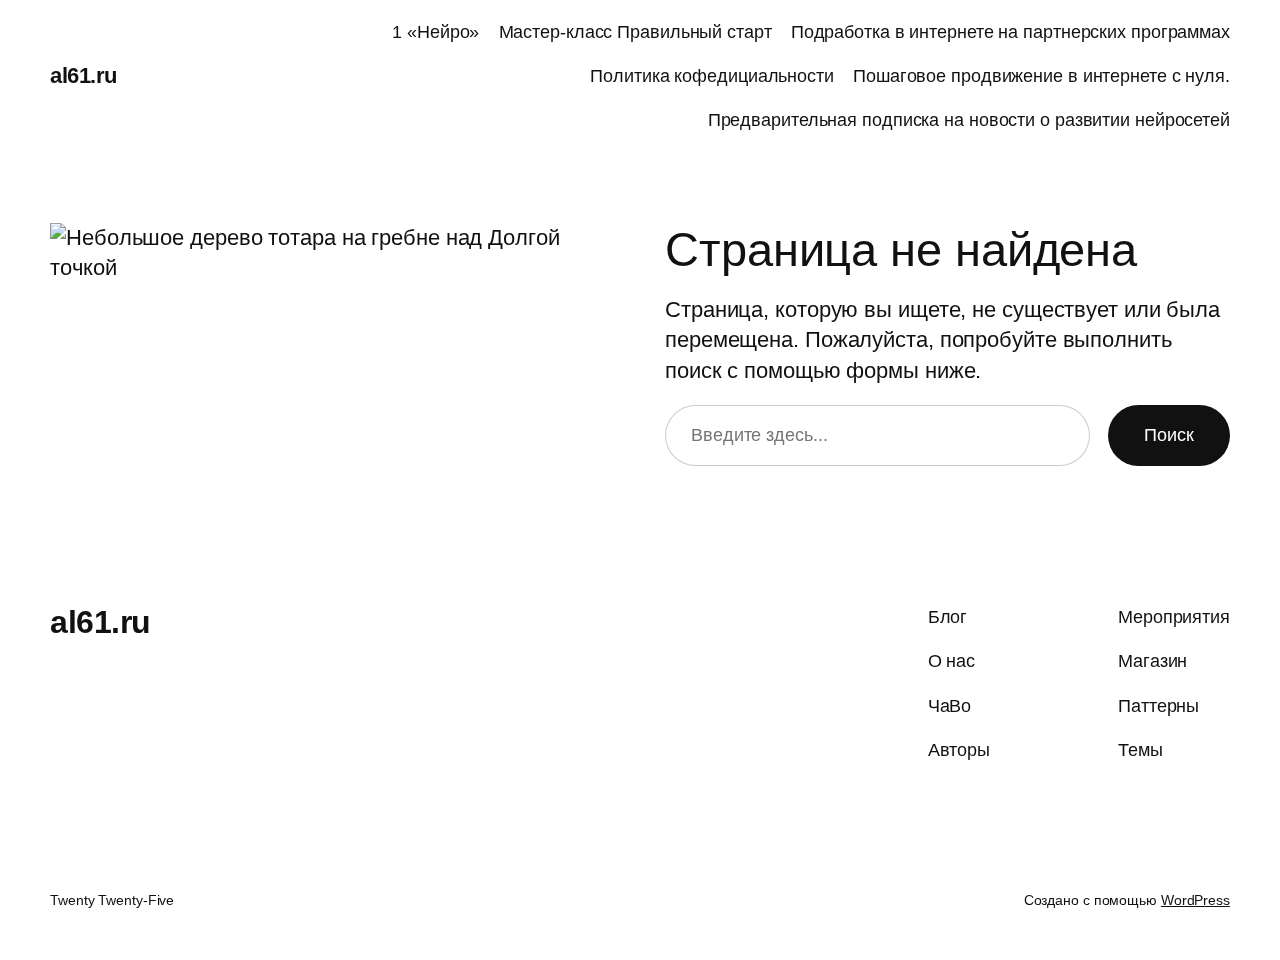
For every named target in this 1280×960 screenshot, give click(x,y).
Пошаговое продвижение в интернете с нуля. (1041, 76)
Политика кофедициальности (712, 76)
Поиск (1169, 435)
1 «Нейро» (435, 32)
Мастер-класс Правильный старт (635, 32)
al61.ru (83, 75)
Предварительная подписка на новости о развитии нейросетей (969, 120)
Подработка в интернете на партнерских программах (1010, 32)
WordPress (1195, 900)
